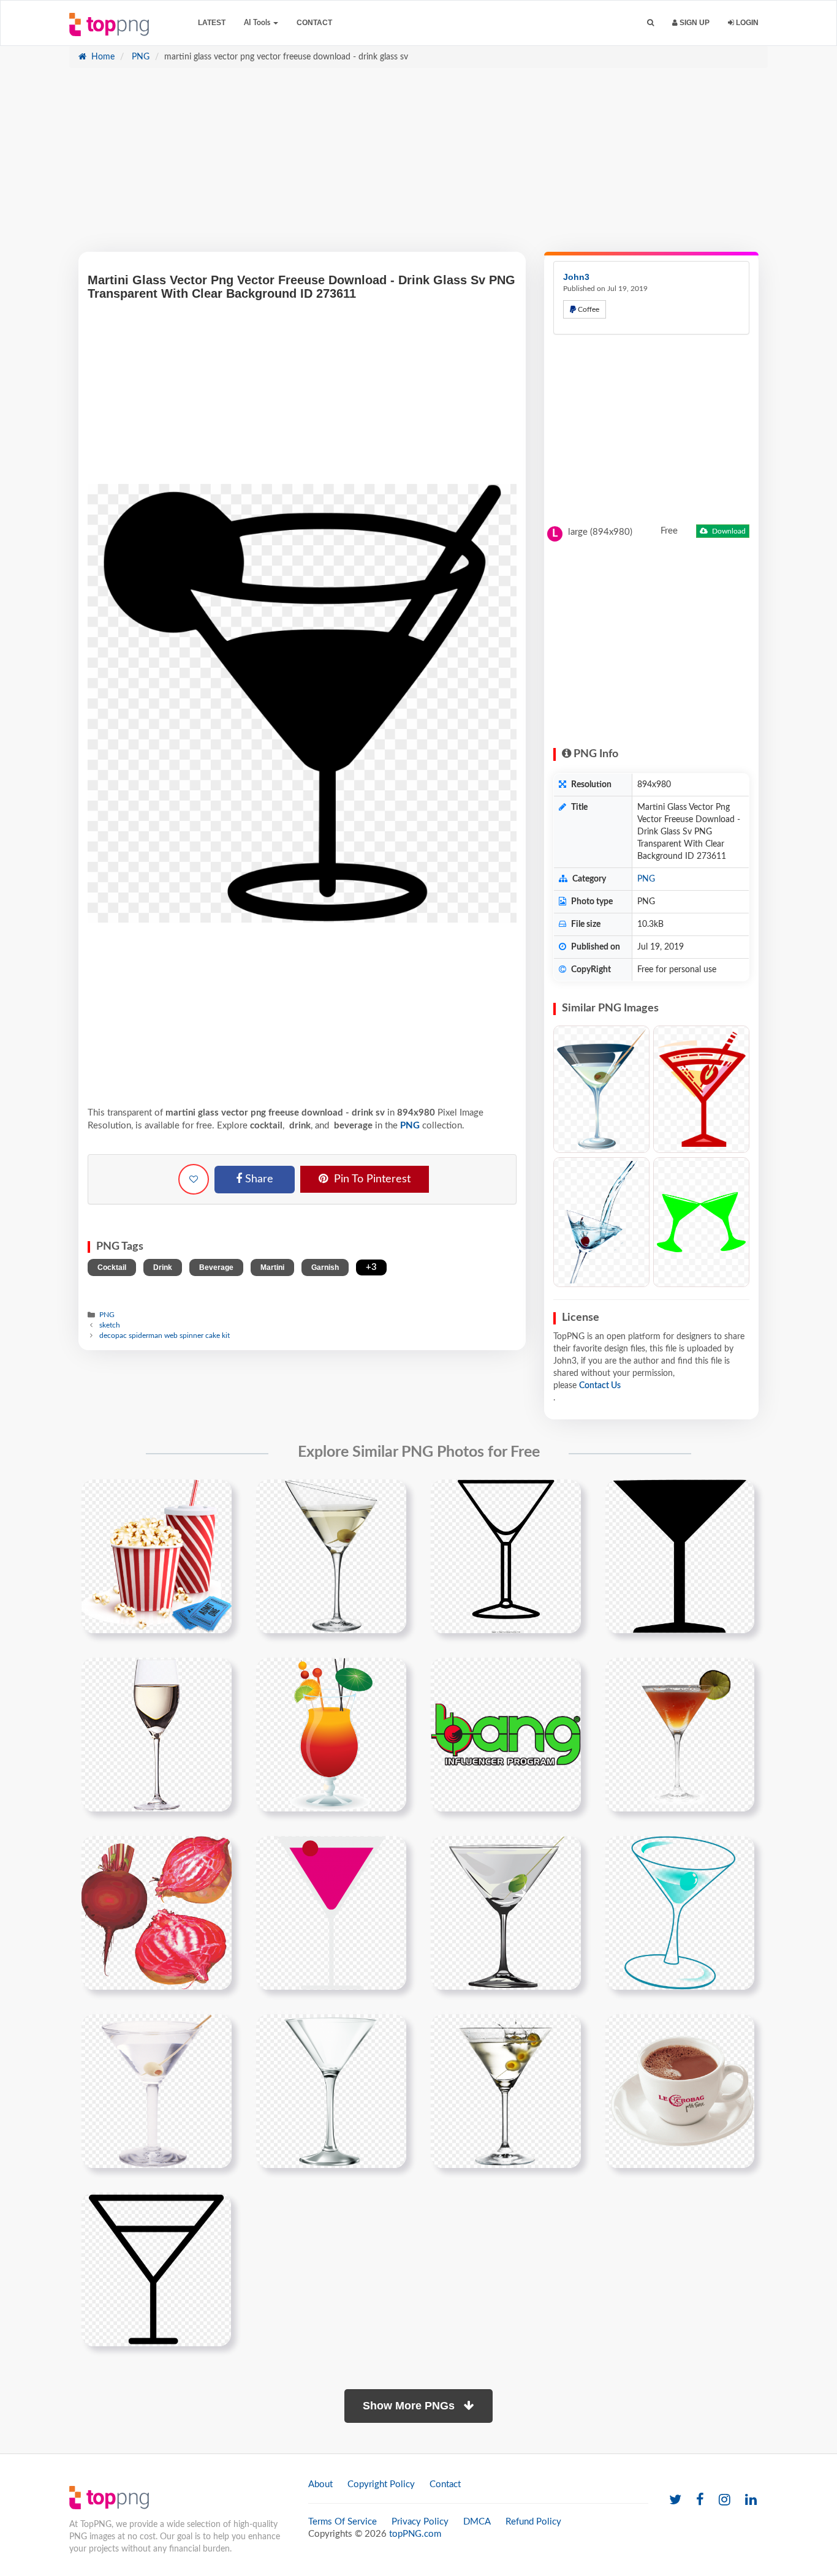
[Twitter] (675, 2500)
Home (102, 57)
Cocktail (112, 1267)
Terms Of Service (343, 2522)
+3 (371, 1267)
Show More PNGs (410, 2406)
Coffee (588, 309)
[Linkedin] (751, 2500)
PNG (139, 57)
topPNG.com (415, 2534)
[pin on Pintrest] (215, 1496)
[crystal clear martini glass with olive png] (157, 2091)
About (320, 2484)
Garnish (325, 1267)
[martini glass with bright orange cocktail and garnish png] (680, 1734)
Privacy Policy (420, 2522)
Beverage (216, 1267)
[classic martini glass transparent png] (331, 2091)
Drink (163, 1267)
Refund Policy (533, 2522)
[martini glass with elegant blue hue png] (680, 1913)
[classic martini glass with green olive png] (506, 1913)
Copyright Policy (381, 2484)
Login (746, 23)
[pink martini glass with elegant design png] (331, 1913)
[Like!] (194, 1179)
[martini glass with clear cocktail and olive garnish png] (157, 1913)
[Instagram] (725, 2500)
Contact (314, 23)
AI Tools (258, 23)
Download (728, 531)
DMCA (477, 2522)
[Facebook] (700, 2500)
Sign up (694, 23)
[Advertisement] (418, 166)
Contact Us (600, 1386)
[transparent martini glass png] (506, 2091)
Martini (272, 1267)
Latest (212, 23)
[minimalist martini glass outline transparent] (156, 2269)
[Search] (650, 23)
